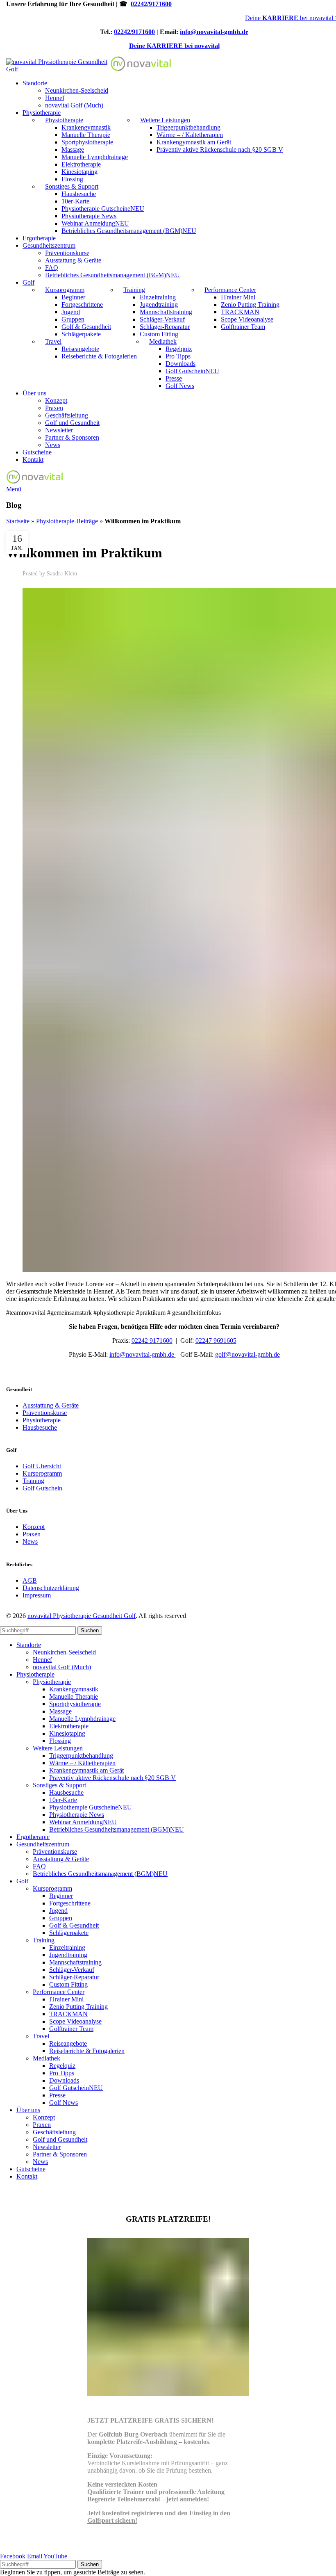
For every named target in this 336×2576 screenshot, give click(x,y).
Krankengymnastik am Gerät (194, 142)
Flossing (72, 179)
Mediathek (163, 341)
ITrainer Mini (238, 297)
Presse (174, 378)
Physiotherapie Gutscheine (103, 209)
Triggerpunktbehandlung (188, 127)
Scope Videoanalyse (247, 319)
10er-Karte (75, 201)
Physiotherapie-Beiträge (67, 521)
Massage (73, 149)
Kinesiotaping (79, 172)
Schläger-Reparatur (165, 327)
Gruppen (73, 319)
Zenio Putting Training (250, 305)
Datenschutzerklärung (51, 1588)
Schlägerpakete (81, 334)
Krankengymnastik (86, 127)
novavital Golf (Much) (74, 105)
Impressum (37, 1595)
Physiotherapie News (89, 216)
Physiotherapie (64, 120)
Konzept (56, 400)
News (53, 445)
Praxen (54, 408)
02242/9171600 (151, 4)
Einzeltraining (158, 297)
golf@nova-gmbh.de (247, 1354)
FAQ (52, 268)
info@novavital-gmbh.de (214, 32)
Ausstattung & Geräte (73, 260)
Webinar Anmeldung (95, 223)
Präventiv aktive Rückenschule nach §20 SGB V (220, 149)
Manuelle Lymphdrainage (95, 157)
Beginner (73, 297)
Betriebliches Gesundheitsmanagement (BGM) (129, 231)
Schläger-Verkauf (162, 319)
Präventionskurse (67, 253)
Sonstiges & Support (72, 186)
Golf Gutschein (192, 371)
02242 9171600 (152, 1340)
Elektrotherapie (81, 164)
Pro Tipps (178, 356)
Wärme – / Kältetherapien (190, 135)
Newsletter (59, 430)
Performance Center (230, 290)
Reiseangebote (80, 349)
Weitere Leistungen (165, 120)
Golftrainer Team (243, 327)
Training (134, 290)
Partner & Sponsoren (72, 437)
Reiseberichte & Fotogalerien (99, 356)
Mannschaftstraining (166, 312)
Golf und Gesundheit (72, 423)
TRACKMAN (240, 312)
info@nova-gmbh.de (143, 1354)
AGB (30, 1580)
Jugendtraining (159, 305)
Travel (53, 341)
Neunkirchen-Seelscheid (77, 90)
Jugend (71, 312)
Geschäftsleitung (67, 415)
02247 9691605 (216, 1340)
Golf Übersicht (42, 1466)
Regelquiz (179, 349)
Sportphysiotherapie (87, 142)
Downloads (180, 364)
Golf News (180, 386)
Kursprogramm (65, 290)
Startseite (18, 521)
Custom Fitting (159, 334)
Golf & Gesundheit (86, 327)
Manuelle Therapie (86, 135)
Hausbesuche (79, 194)
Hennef (55, 98)
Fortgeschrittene (82, 305)
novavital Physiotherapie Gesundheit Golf (82, 1616)
